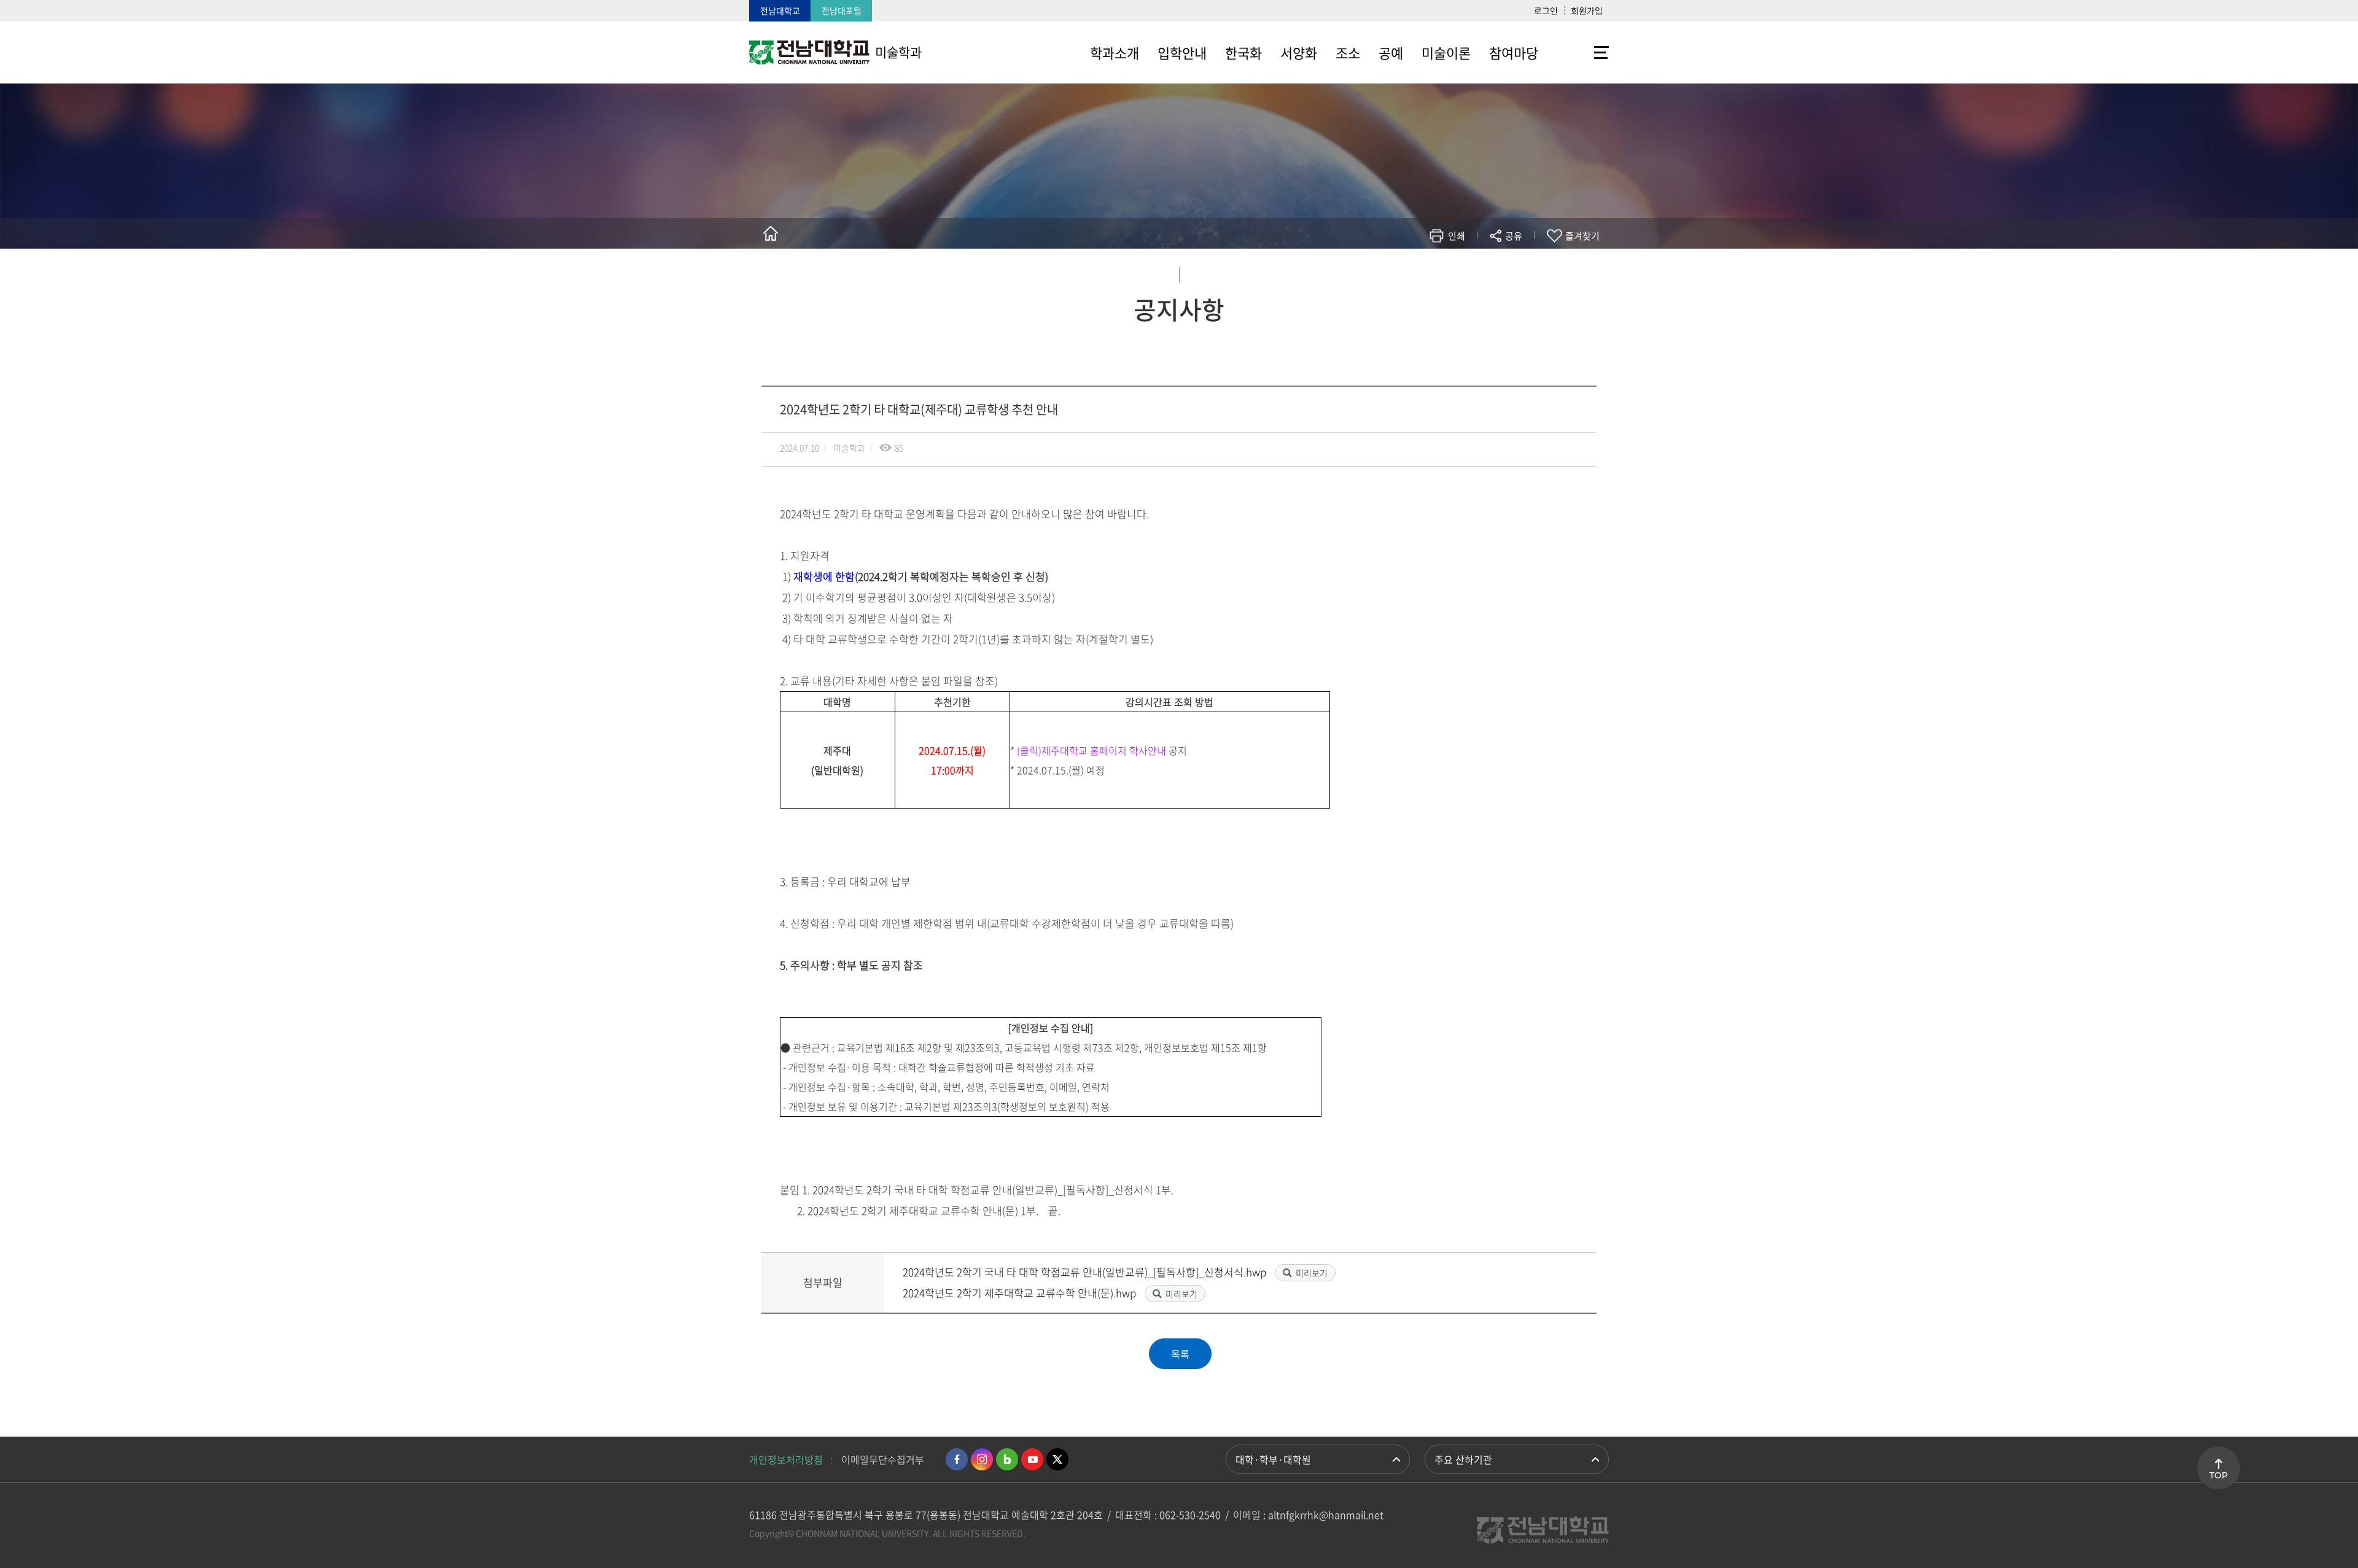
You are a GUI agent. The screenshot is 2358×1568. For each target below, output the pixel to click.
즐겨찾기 (1582, 236)
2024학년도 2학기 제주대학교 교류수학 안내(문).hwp (1021, 1293)
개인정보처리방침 (786, 1459)
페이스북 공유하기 (1386, 272)
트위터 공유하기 (1404, 272)
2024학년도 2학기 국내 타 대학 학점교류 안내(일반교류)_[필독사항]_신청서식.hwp (1086, 1272)
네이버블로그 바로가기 (1007, 1459)
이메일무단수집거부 (883, 1459)
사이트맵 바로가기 (1578, 52)
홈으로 (771, 233)
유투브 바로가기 (1032, 1459)
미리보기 (1312, 1273)
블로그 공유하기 (1459, 272)
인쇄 (1457, 236)
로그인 (1546, 10)
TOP (2219, 1475)
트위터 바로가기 (1057, 1459)
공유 (1514, 236)
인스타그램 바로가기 (982, 1459)
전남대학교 (780, 10)
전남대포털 (842, 10)
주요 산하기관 (1463, 1459)
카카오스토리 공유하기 (1422, 272)
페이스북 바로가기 (957, 1459)
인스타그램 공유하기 (1478, 272)
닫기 (1522, 265)
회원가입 (1587, 10)
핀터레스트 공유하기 (1441, 272)
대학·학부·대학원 (1273, 1459)
